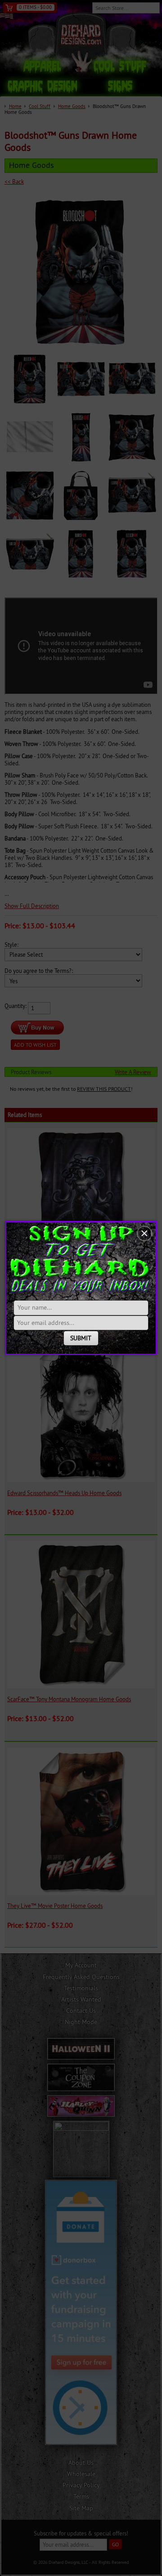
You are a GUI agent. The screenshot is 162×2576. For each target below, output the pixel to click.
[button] (144, 1234)
